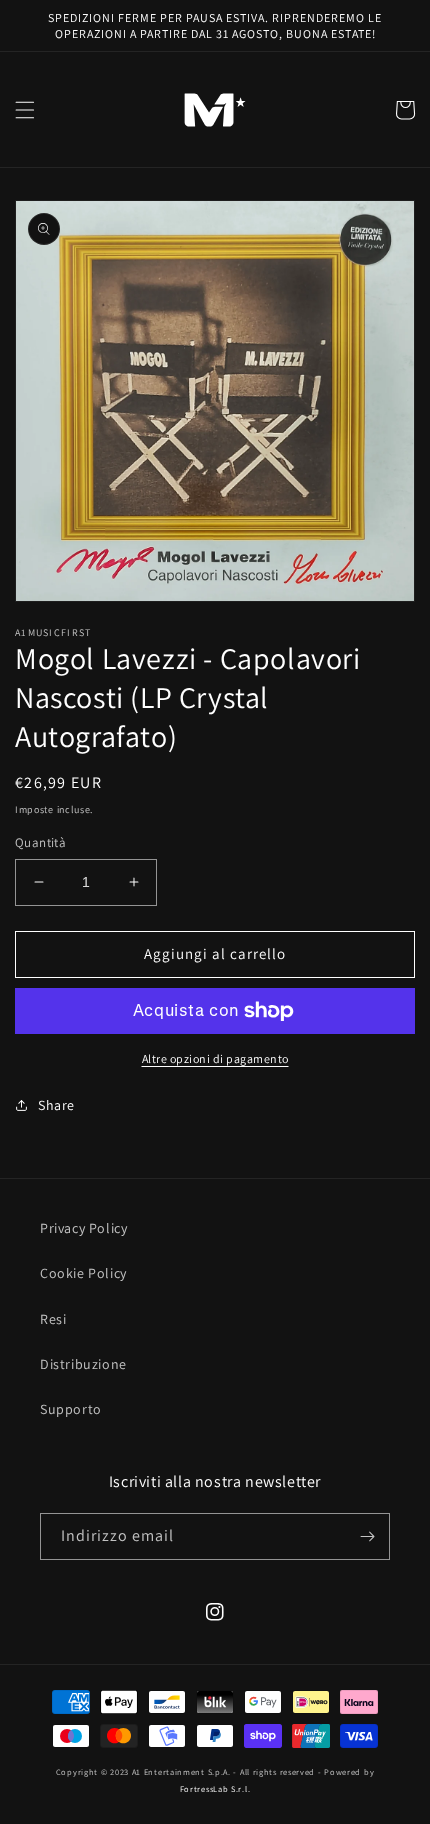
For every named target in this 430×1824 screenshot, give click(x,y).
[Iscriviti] (367, 1536)
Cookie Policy (83, 1273)
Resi (53, 1319)
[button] (25, 110)
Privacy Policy (83, 1228)
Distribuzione (83, 1364)
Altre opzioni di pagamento (215, 1058)
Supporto (71, 1409)
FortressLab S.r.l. (215, 1788)
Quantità (40, 842)
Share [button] (56, 1105)
